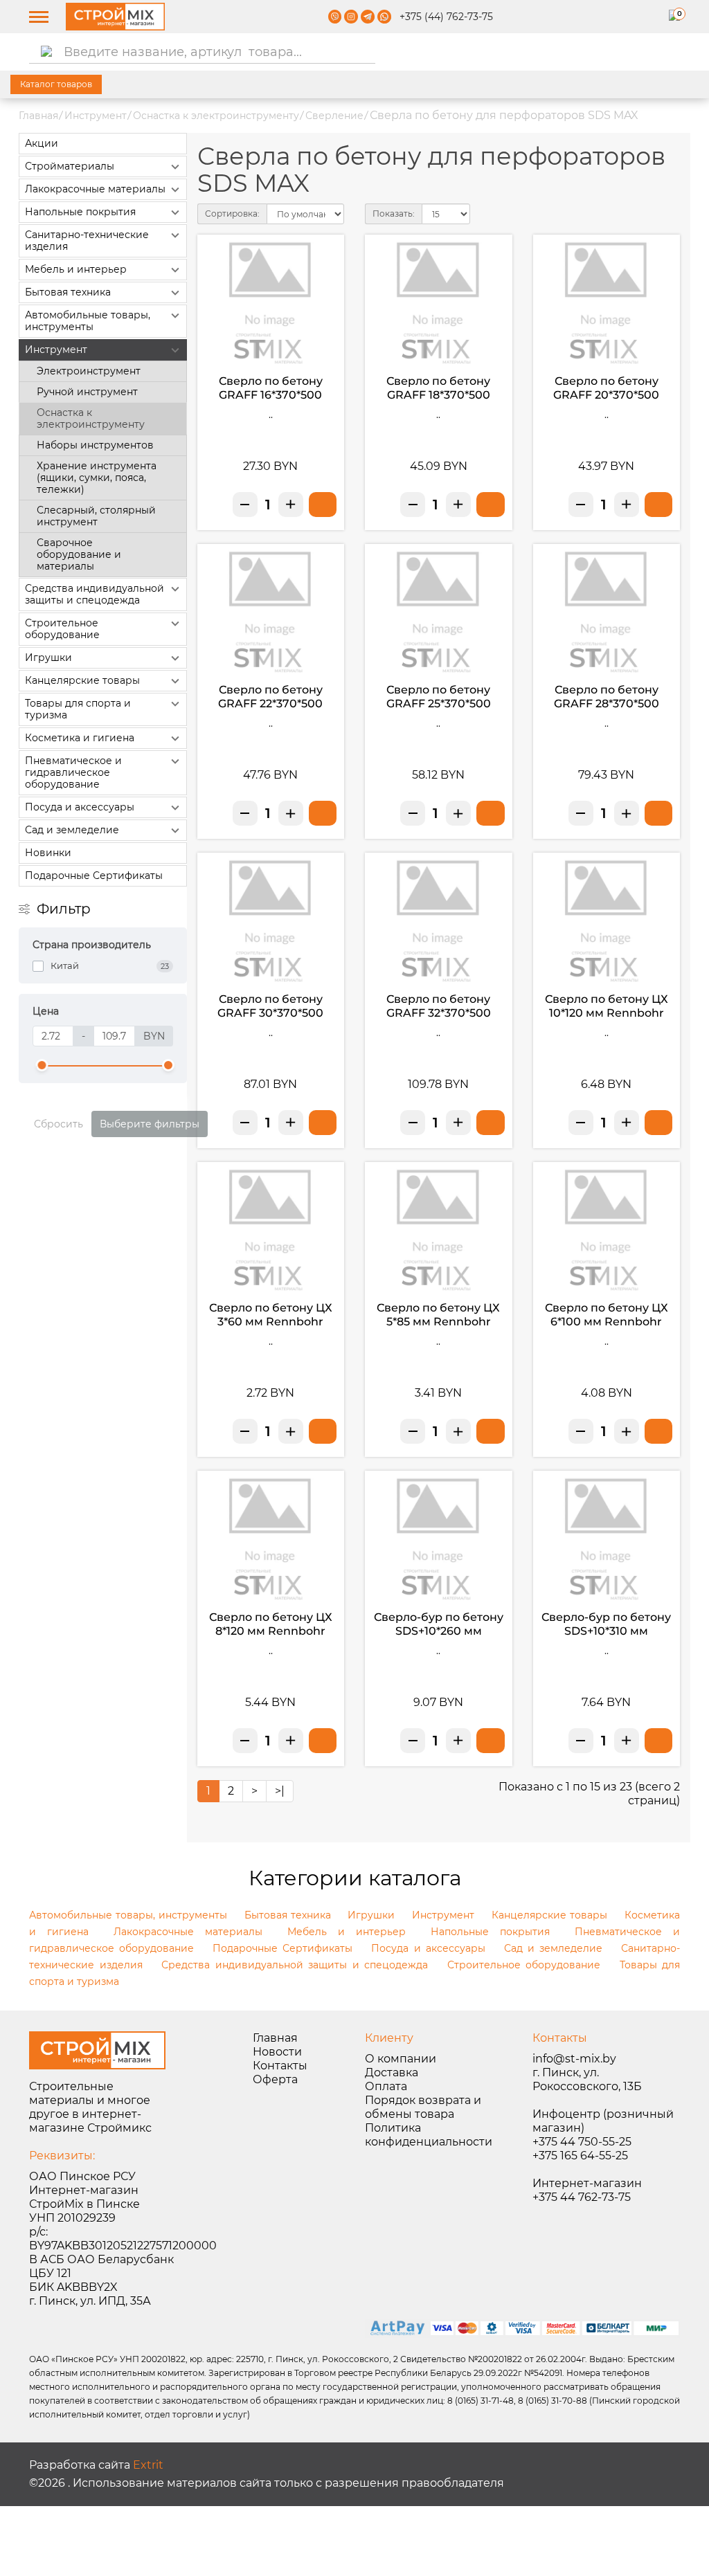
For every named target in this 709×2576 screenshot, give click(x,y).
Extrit (148, 2465)
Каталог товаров (56, 84)
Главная (38, 116)
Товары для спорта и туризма (78, 709)
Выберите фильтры (150, 1124)
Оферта (275, 2079)
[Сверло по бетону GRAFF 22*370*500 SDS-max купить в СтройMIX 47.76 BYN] (323, 813)
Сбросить (59, 1124)
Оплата (386, 2086)
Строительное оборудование (62, 629)
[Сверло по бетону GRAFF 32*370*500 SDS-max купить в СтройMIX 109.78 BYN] (490, 1123)
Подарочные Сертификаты (94, 876)
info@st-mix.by (574, 2059)
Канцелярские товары (82, 680)
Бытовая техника (68, 292)
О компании (401, 2059)
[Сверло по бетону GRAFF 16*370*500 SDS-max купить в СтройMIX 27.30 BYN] (323, 505)
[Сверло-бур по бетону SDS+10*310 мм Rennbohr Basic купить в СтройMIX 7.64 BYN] (658, 1741)
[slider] (42, 1065)
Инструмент (96, 116)
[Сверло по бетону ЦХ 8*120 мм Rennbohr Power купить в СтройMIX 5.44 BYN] (323, 1741)
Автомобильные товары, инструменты (88, 321)
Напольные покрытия (80, 212)
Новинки (48, 853)
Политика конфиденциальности (429, 2135)
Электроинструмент (89, 371)
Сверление (334, 116)
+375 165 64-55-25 (580, 2156)
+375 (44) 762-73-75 (446, 17)
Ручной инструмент (87, 392)
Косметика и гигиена (80, 738)
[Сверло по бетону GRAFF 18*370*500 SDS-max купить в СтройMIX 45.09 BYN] (490, 505)
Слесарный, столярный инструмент (96, 516)
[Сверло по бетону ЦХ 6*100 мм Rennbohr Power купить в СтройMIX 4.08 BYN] (658, 1431)
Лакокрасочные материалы (95, 189)
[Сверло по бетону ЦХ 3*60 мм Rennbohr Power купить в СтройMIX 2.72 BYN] (323, 1431)
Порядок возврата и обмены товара (423, 2107)
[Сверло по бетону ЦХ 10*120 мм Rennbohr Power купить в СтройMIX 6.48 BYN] (658, 1123)
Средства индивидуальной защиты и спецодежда (95, 594)
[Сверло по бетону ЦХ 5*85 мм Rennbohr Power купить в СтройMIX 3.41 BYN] (490, 1431)
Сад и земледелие (72, 830)
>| (280, 1791)
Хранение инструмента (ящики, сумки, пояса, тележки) (97, 478)
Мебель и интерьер (76, 269)
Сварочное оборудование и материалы (79, 554)
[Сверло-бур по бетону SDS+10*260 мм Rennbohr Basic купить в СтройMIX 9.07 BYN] (490, 1741)
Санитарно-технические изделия (87, 241)
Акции (42, 143)
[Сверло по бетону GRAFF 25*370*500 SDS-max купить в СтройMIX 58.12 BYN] (490, 813)
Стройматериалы (70, 166)
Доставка (392, 2072)
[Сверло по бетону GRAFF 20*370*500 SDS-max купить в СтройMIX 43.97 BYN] (658, 505)
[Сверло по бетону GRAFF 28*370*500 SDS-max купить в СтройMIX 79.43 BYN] (658, 813)
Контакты (280, 2066)
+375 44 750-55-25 (582, 2142)
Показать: (394, 214)
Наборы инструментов (95, 445)
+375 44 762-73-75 (582, 2197)
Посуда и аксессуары (80, 807)
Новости (277, 2052)
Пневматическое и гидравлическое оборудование (73, 772)
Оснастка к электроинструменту (216, 116)
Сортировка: (232, 214)
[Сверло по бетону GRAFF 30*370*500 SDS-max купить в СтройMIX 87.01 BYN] (323, 1123)
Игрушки (48, 657)
